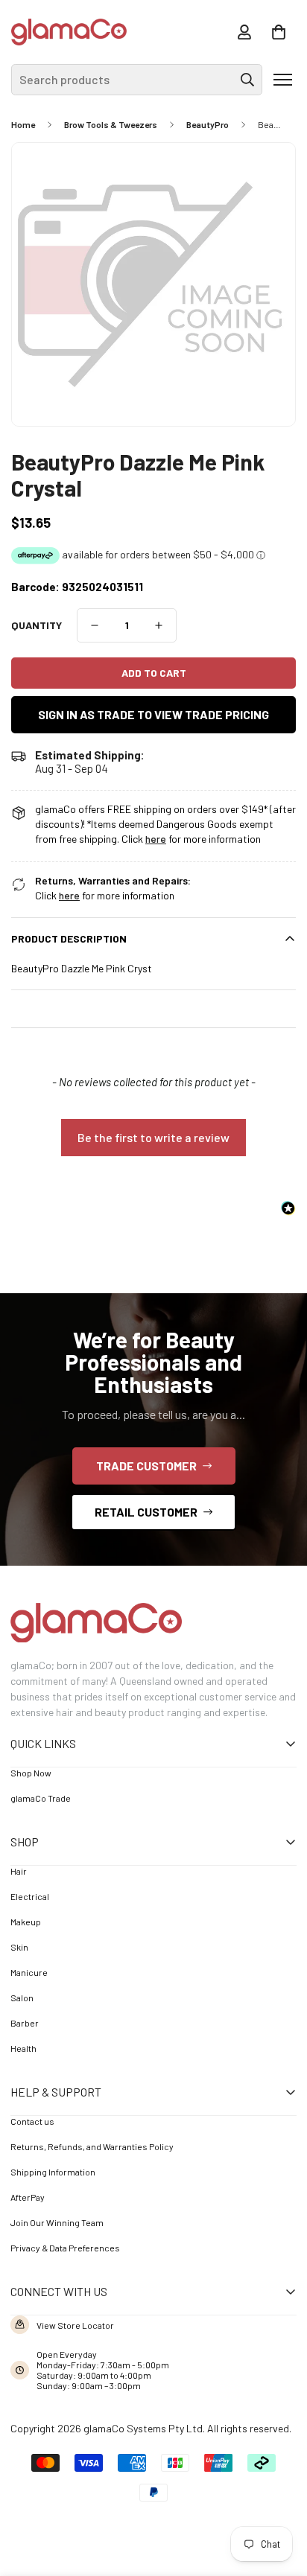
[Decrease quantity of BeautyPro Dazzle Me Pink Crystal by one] (95, 625)
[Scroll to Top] (274, 2494)
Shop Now (31, 1773)
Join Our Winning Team (57, 2222)
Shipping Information (53, 2172)
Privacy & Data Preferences (65, 2248)
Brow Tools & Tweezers (111, 124)
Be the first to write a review (153, 1137)
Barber (25, 2023)
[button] (279, 32)
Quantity (37, 625)
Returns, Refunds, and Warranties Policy (92, 2146)
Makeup (26, 1922)
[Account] (244, 32)
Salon (22, 1998)
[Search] (247, 80)
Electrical (30, 1896)
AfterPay (28, 2197)
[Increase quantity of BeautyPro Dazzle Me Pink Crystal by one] (159, 625)
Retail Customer (146, 1512)
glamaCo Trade (41, 1798)
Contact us (32, 2121)
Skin (19, 1947)
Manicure (29, 1972)
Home (23, 124)
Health (23, 2048)
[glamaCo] (69, 32)
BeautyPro (208, 124)
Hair (19, 1871)
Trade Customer (146, 1466)
